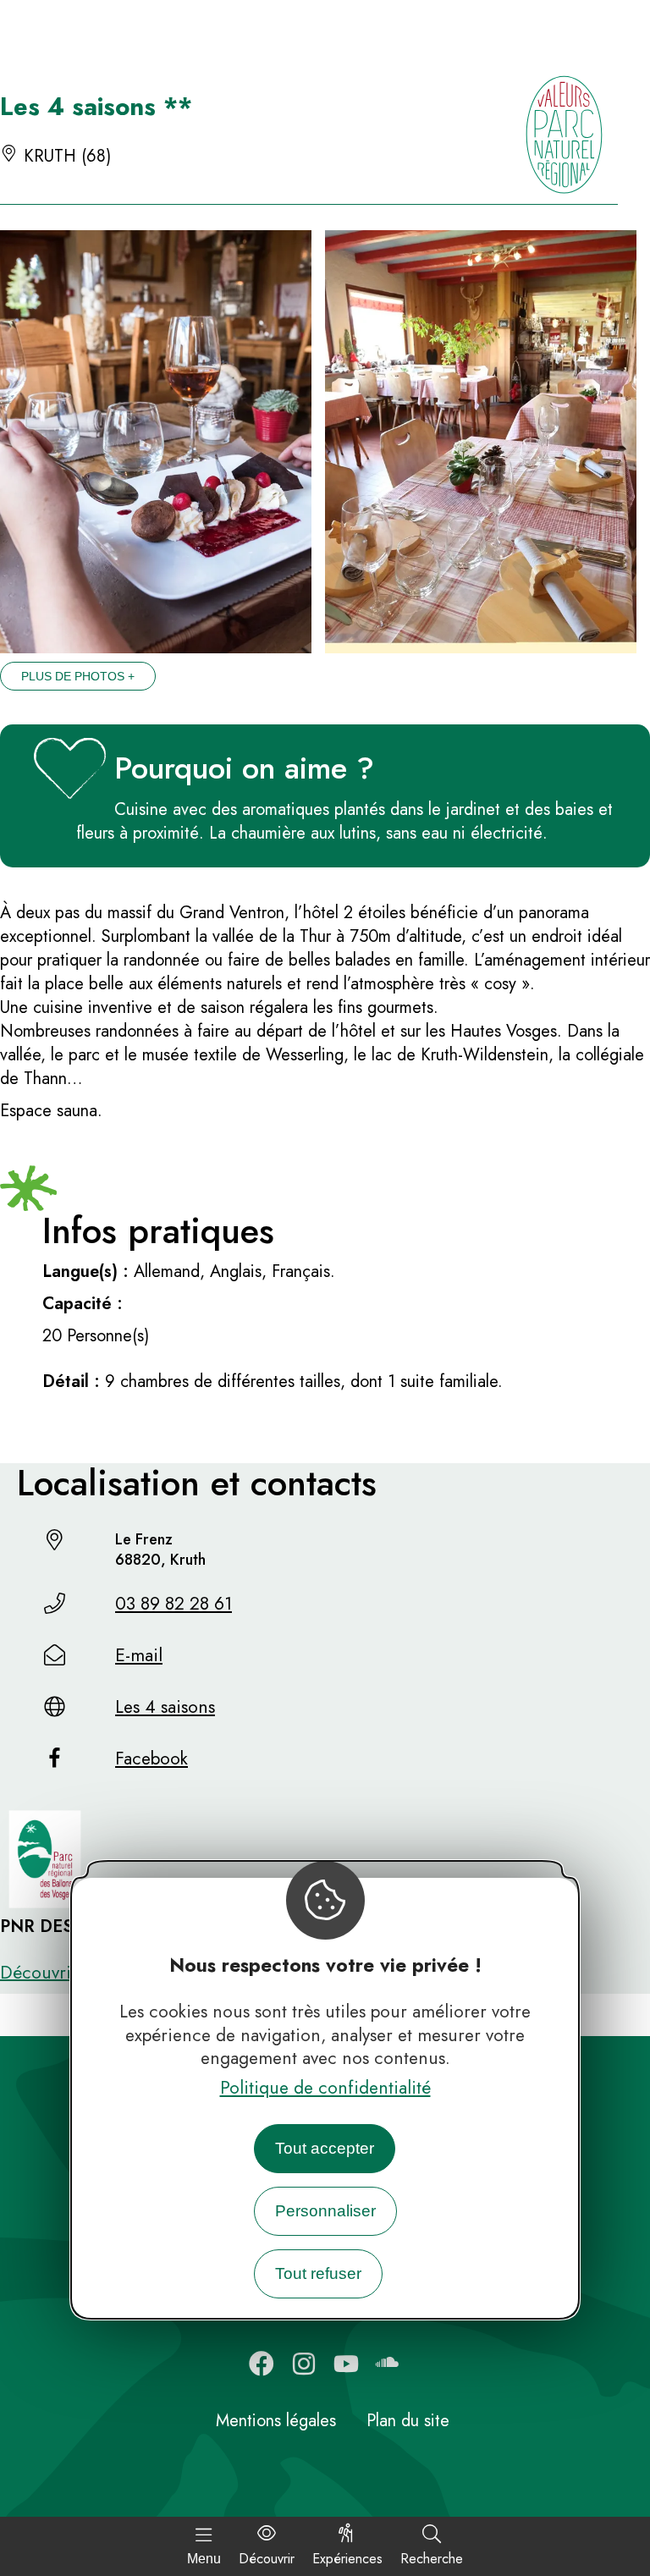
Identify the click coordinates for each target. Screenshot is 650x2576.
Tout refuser (318, 2273)
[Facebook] (262, 2364)
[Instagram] (304, 2364)
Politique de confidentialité (325, 2088)
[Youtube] (346, 2364)
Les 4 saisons (165, 1707)
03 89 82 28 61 (174, 1604)
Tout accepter (325, 2148)
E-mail (139, 1655)
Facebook (151, 1759)
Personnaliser (325, 2211)
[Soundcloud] (388, 2364)
